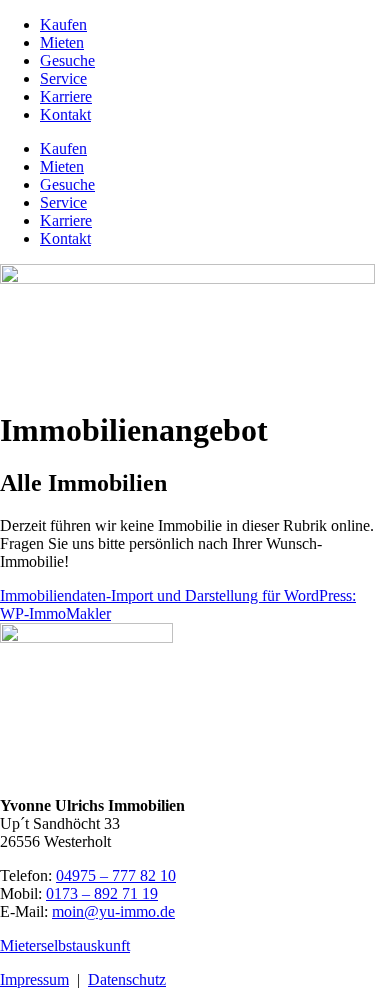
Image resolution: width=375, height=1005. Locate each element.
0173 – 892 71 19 (102, 893)
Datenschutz (127, 979)
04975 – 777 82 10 (116, 875)
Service (63, 78)
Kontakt (65, 114)
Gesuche (67, 60)
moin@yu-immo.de (113, 911)
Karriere (66, 96)
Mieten (62, 42)
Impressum (34, 979)
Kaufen (63, 24)
